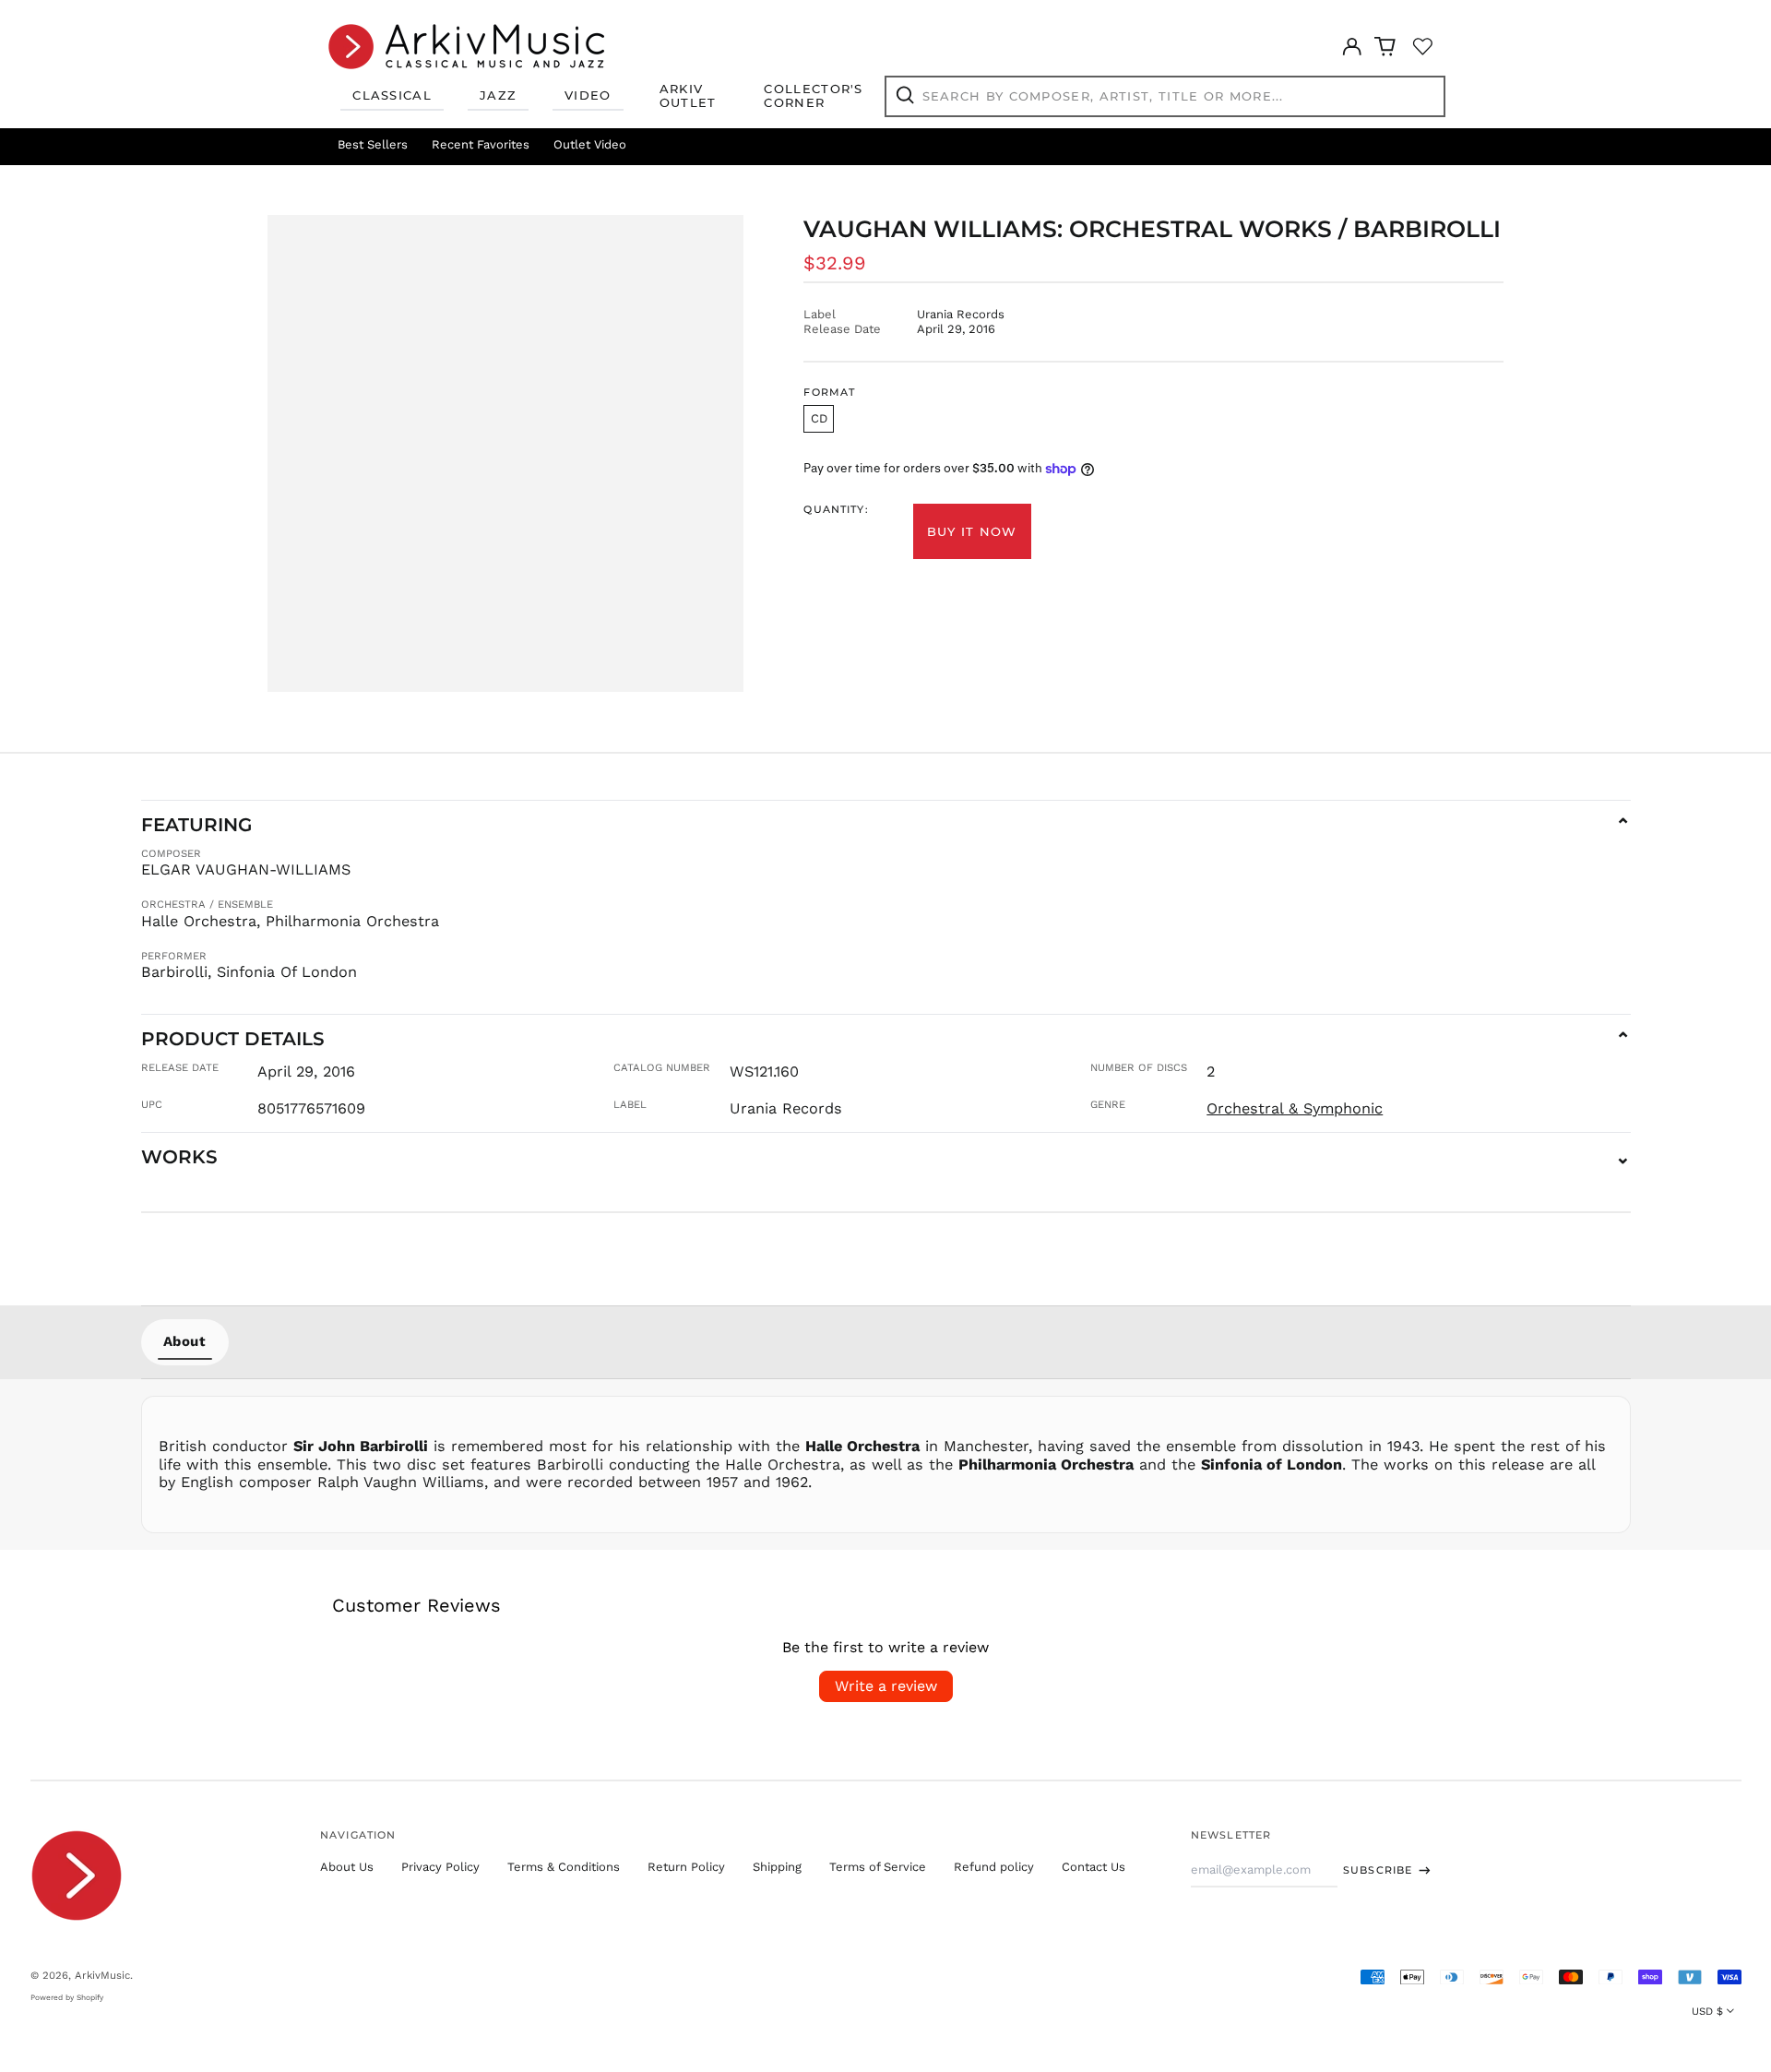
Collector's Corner (813, 96)
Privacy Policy (440, 1867)
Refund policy (994, 1867)
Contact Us (1094, 1867)
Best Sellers (373, 144)
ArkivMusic (102, 1975)
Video (588, 95)
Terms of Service (878, 1867)
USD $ (1707, 2011)
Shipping (777, 1867)
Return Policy (686, 1867)
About (185, 1341)
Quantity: (836, 510)
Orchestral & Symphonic (1295, 1108)
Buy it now (972, 531)
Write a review (886, 1686)
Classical (392, 95)
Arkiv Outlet (688, 96)
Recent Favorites (481, 144)
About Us (347, 1867)
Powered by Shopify (67, 1997)
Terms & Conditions (564, 1867)
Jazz (498, 95)
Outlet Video (590, 144)
